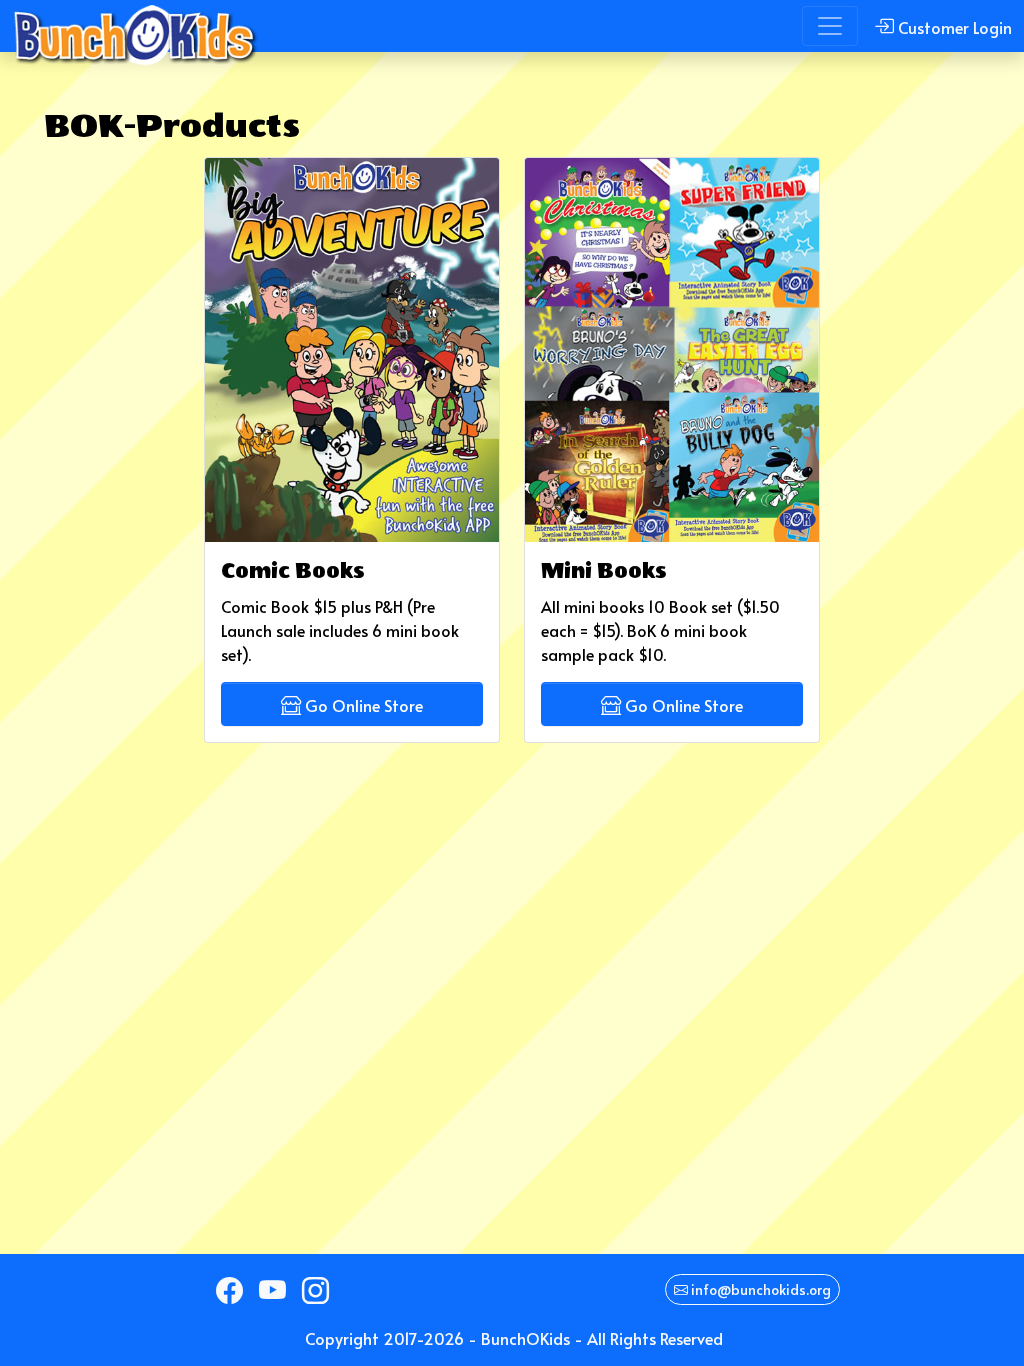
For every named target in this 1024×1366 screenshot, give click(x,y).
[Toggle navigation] (830, 26)
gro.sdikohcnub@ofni (759, 1289)
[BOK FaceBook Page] (229, 1290)
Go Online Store (362, 705)
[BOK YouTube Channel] (272, 1290)
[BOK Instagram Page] (315, 1290)
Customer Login (953, 27)
